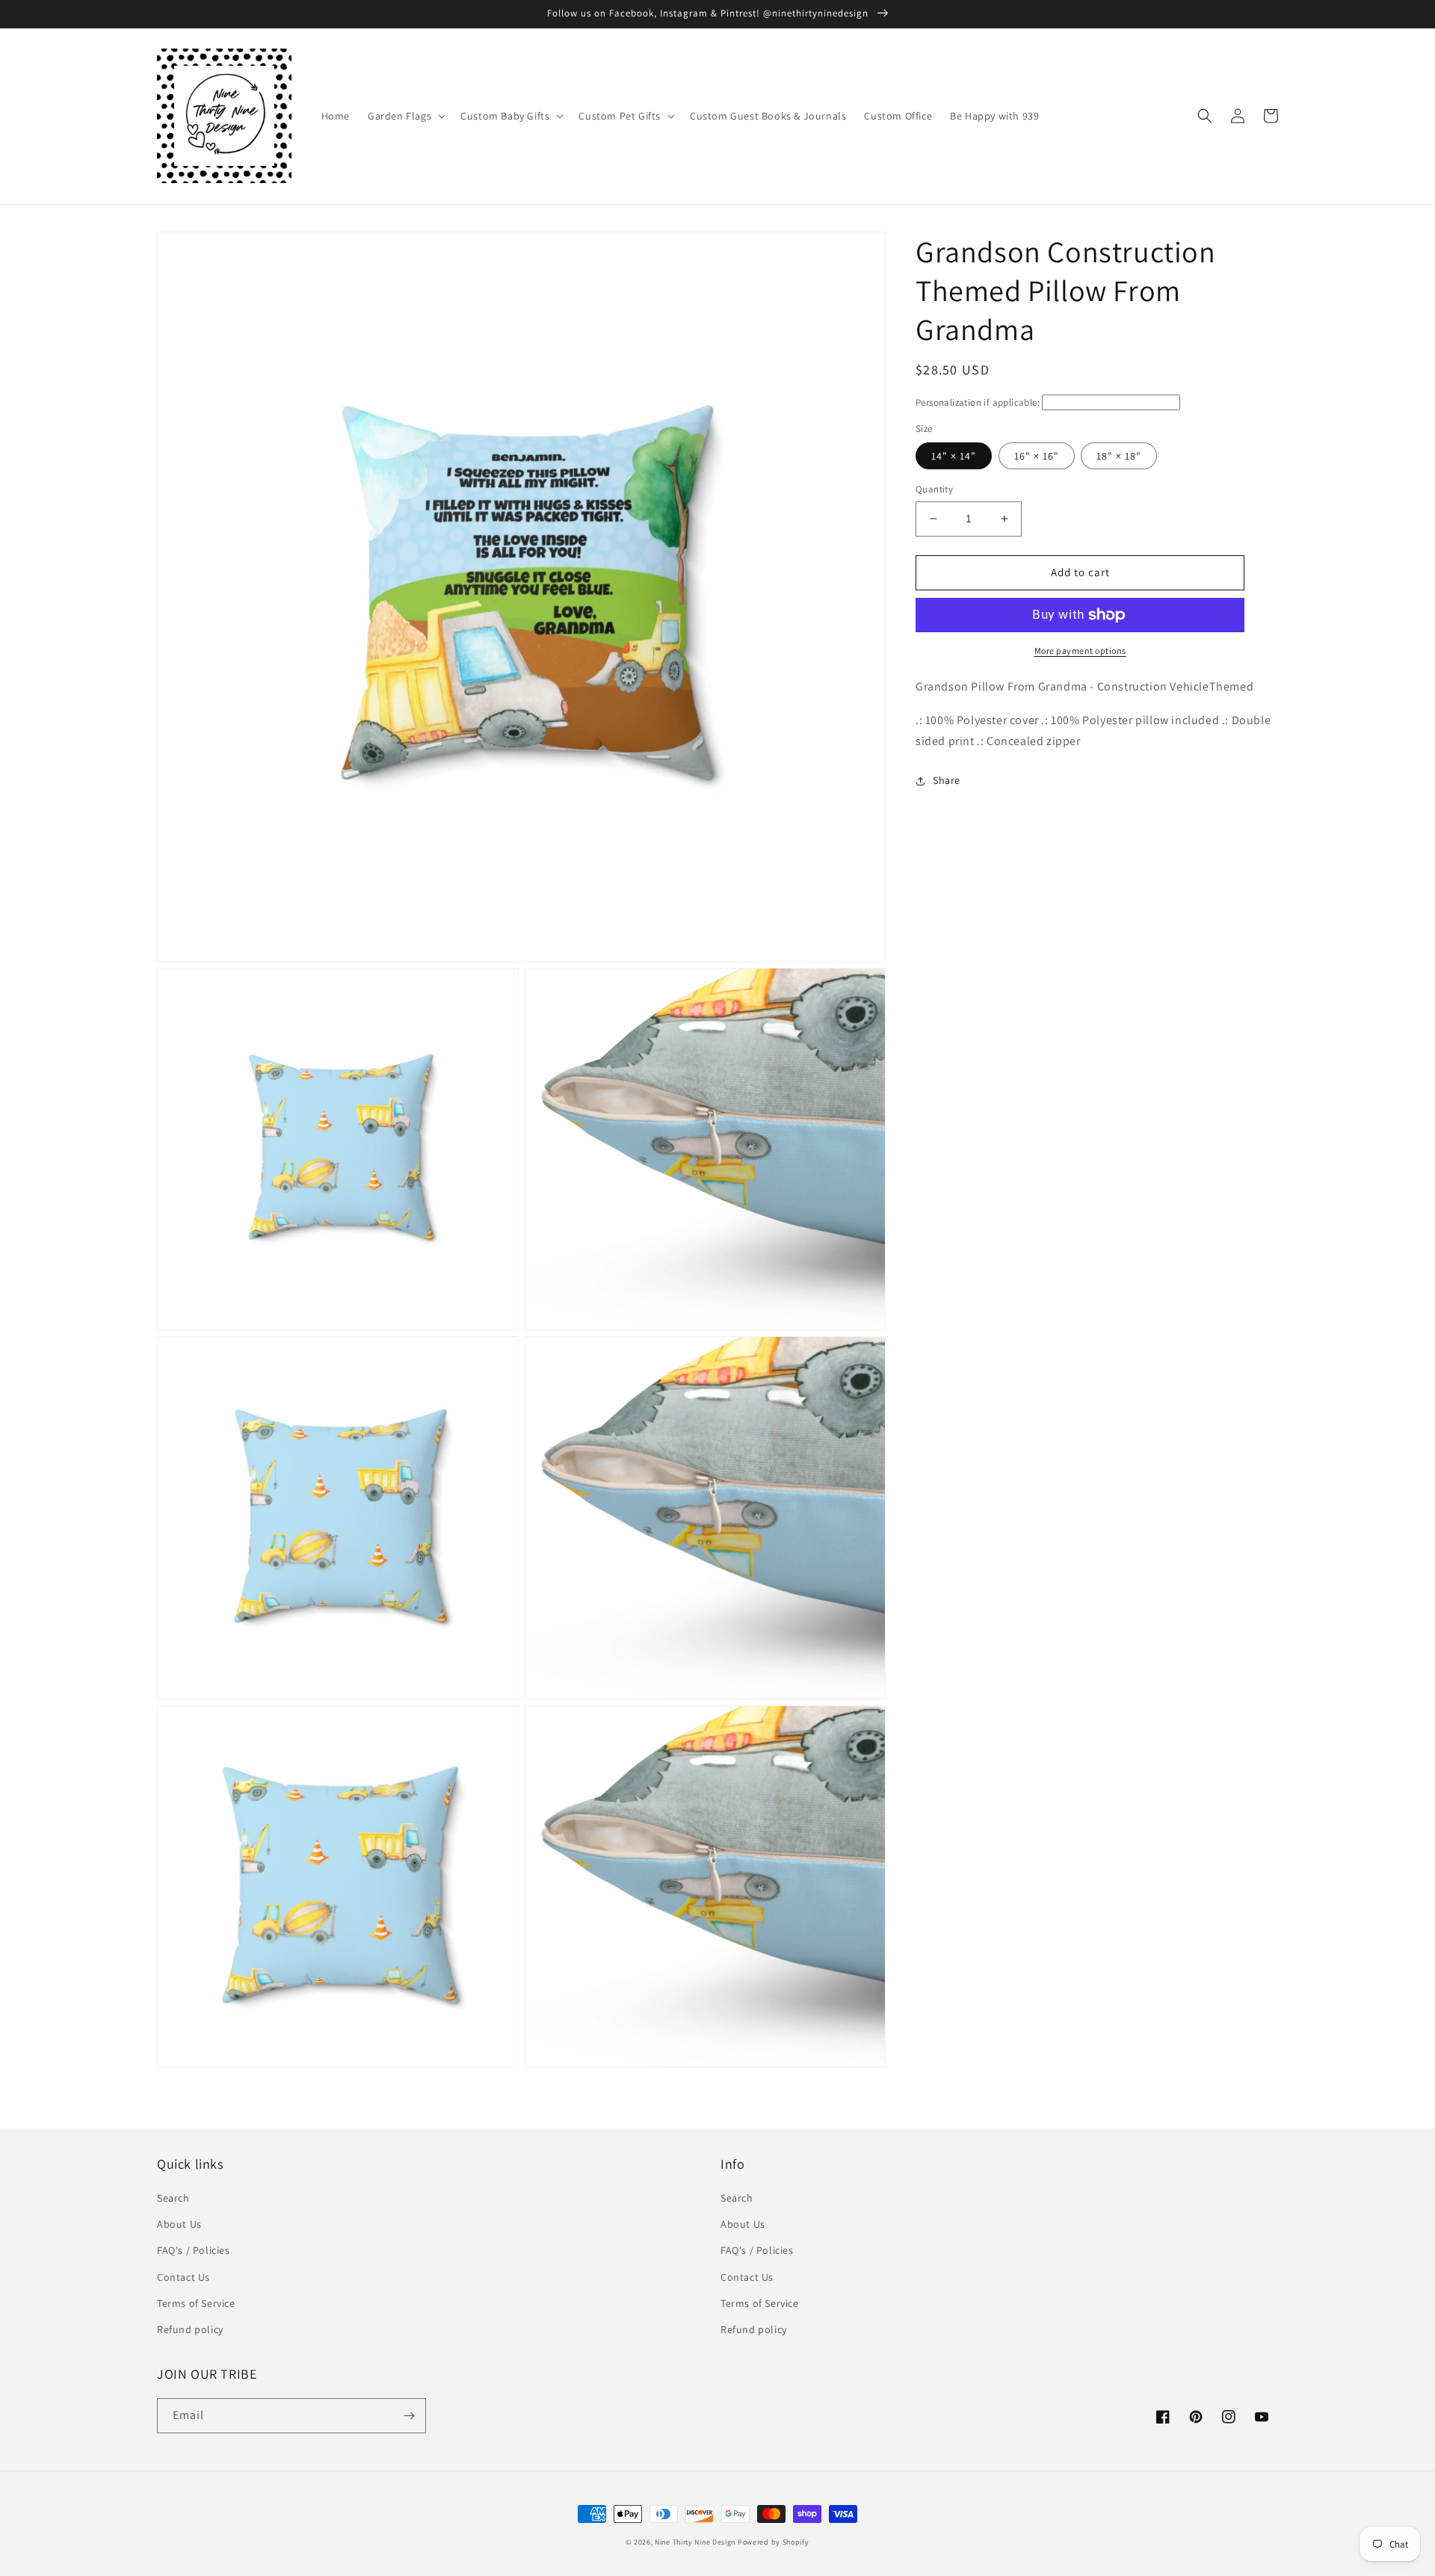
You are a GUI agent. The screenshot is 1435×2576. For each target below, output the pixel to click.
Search (173, 2198)
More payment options (1080, 651)
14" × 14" (954, 456)
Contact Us (183, 2277)
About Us (179, 2224)
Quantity (934, 489)
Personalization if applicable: (978, 402)
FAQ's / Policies (194, 2250)
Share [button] (947, 780)
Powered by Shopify (774, 2542)
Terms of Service (196, 2303)
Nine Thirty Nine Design (695, 2542)
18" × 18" (1119, 456)
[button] (405, 116)
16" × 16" (1037, 456)
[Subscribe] (409, 2416)
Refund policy (190, 2329)
